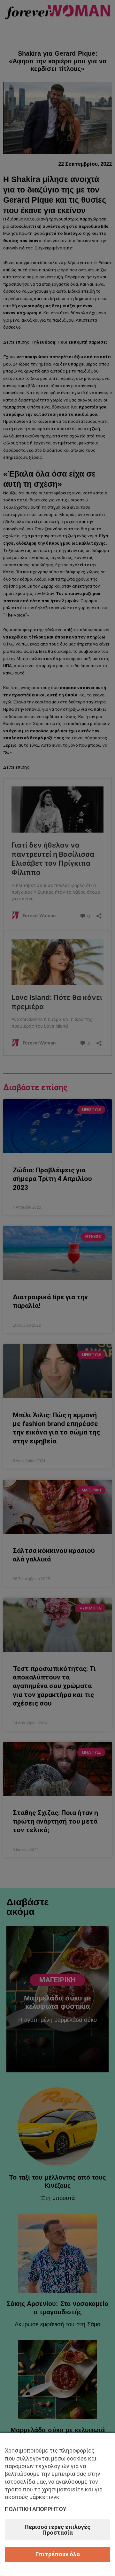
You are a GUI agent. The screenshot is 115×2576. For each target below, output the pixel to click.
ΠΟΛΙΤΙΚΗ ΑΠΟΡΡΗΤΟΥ (36, 2509)
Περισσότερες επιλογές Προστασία (57, 2530)
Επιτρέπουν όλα (58, 2554)
